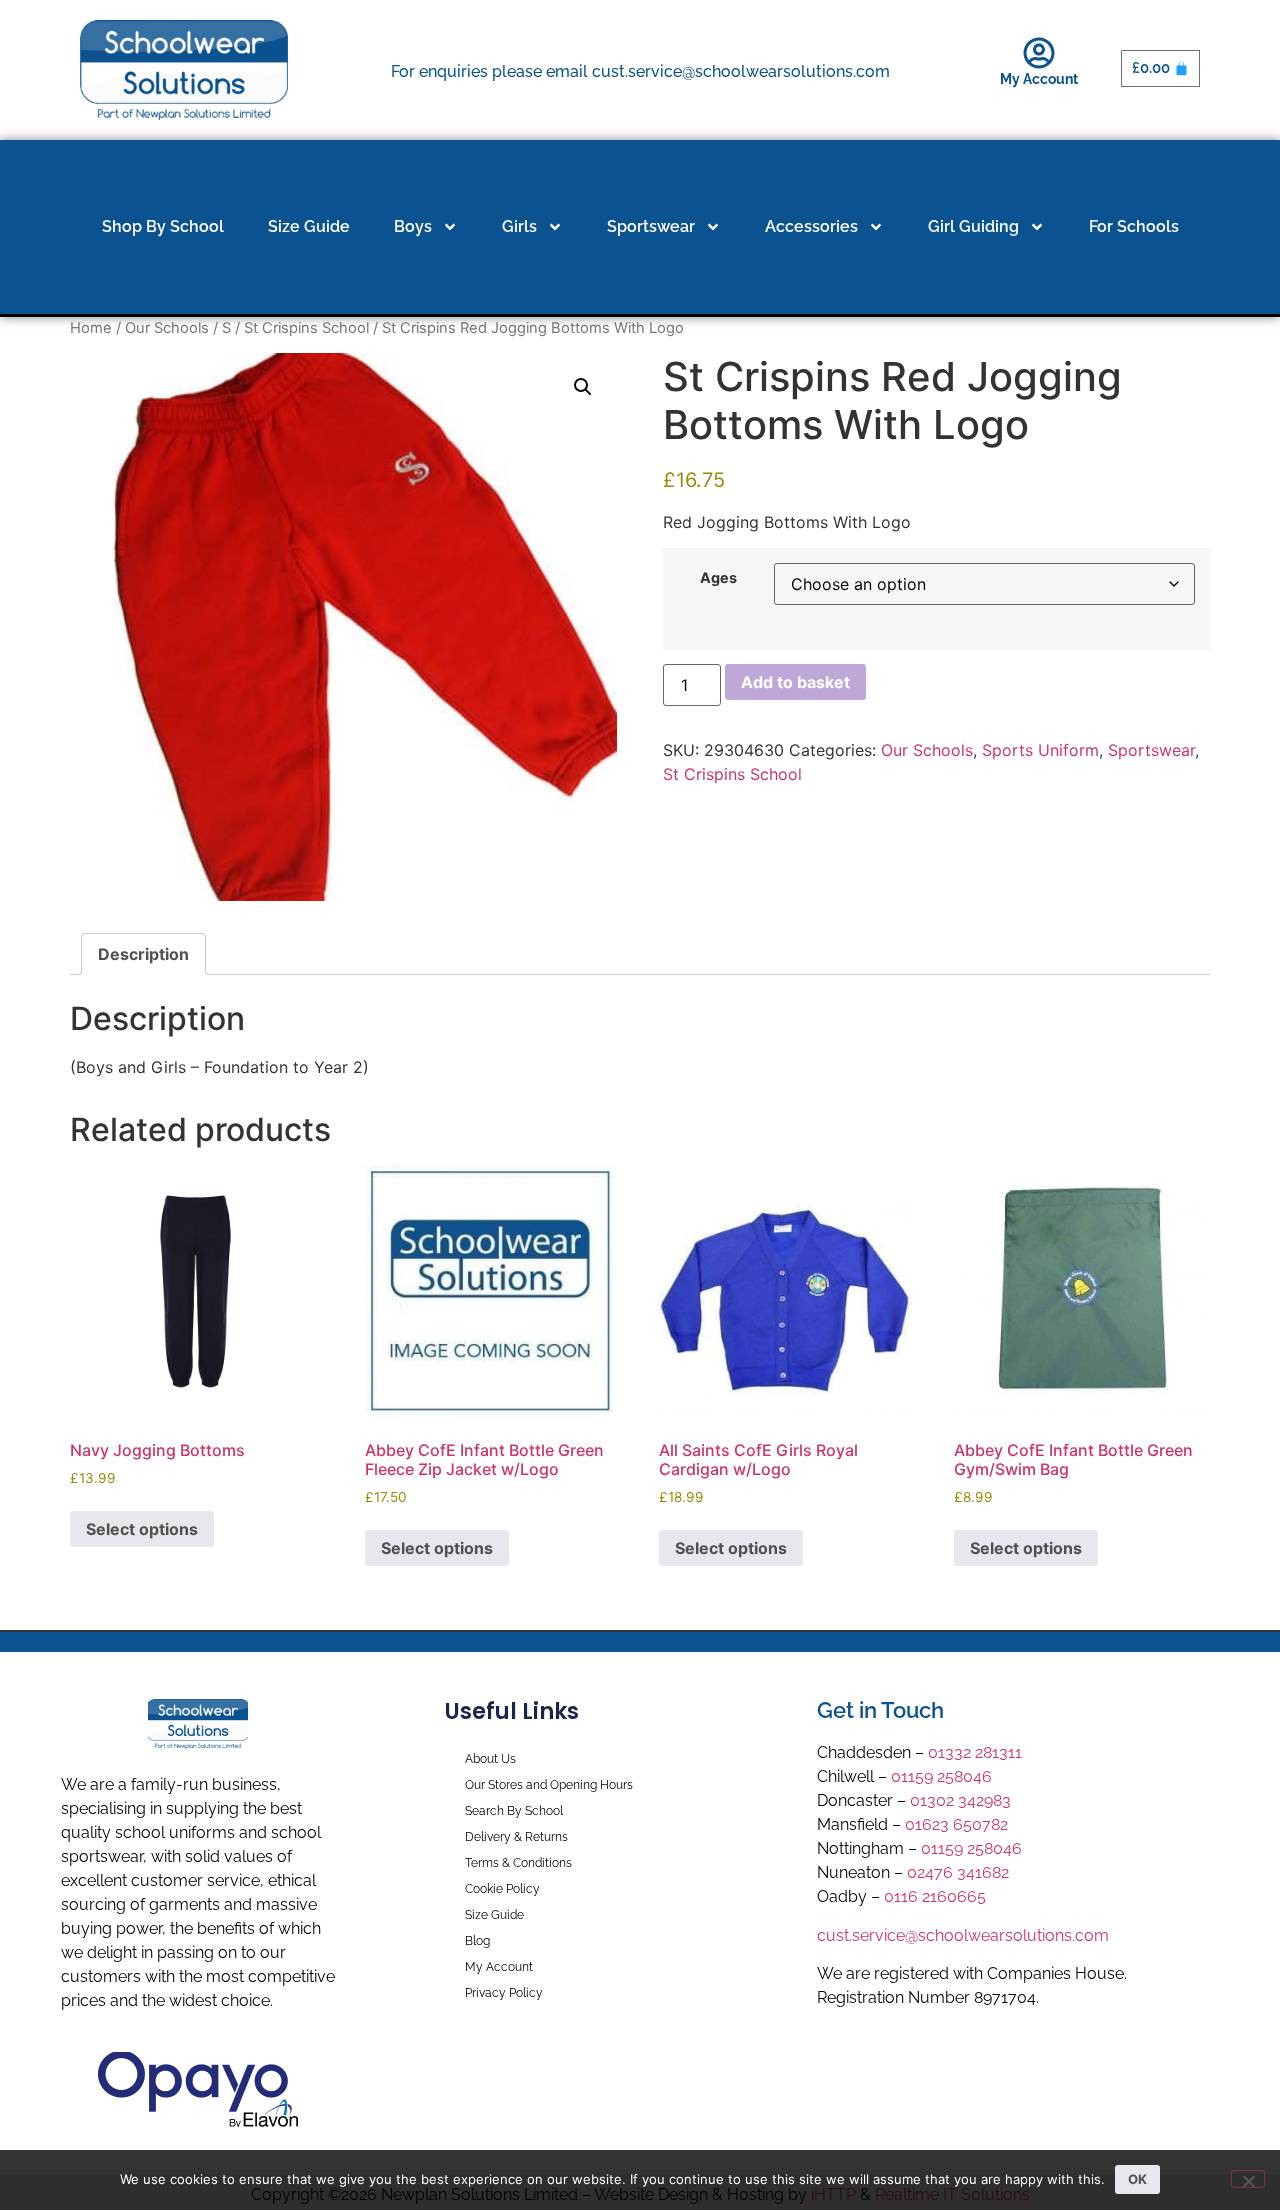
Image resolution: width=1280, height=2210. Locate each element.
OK (1137, 2179)
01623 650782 (956, 1824)
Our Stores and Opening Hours (549, 1785)
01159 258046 (941, 1776)
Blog (477, 1941)
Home (91, 328)
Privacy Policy (504, 1993)
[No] (1248, 2179)
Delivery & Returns (516, 1837)
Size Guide (309, 226)
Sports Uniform (1040, 750)
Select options (142, 1529)
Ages (718, 578)
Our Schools (167, 328)
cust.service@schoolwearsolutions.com (963, 1935)
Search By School (514, 1811)
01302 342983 (960, 1800)
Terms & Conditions (518, 1863)
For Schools (1134, 226)
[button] (583, 387)
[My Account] (1039, 53)
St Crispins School (306, 328)
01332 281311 (975, 1752)
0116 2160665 (935, 1896)
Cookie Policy (502, 1889)
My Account (1039, 79)
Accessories (811, 226)
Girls (519, 226)
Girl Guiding (973, 226)
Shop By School (163, 226)
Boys (413, 226)
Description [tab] (143, 954)
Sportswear (651, 226)
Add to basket (795, 682)
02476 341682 (958, 1872)
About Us (490, 1759)
